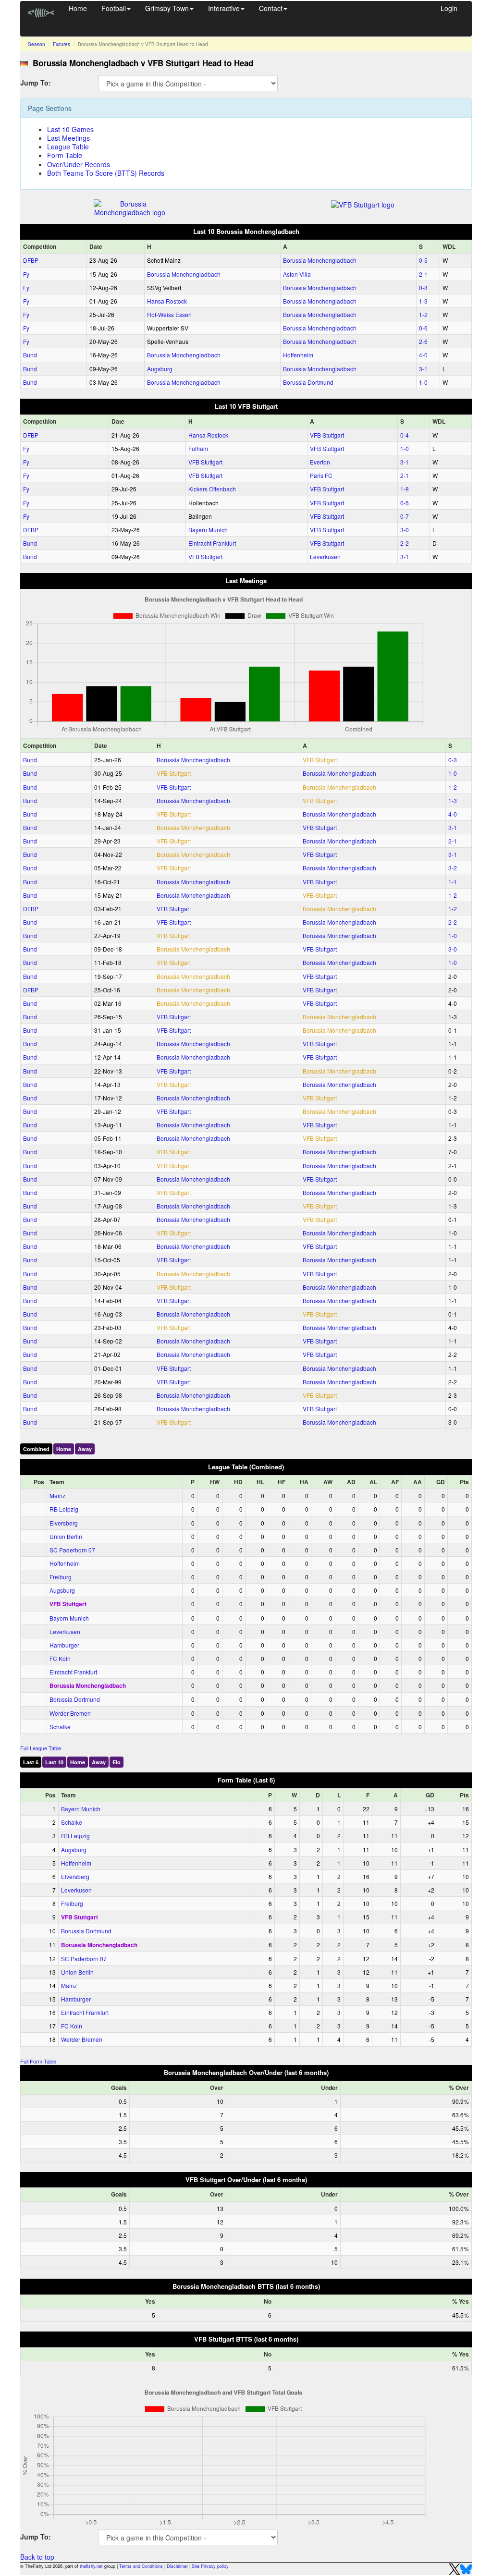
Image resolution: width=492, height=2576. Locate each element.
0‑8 (423, 287)
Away (85, 1449)
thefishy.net (91, 2566)
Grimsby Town (167, 8)
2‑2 (405, 543)
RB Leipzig (64, 1509)
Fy (26, 274)
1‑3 (423, 301)
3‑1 (423, 369)
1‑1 (453, 882)
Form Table (65, 155)
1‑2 (423, 314)
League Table (68, 147)
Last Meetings (68, 138)
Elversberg (64, 1523)
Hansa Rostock (167, 301)
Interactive (224, 8)
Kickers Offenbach (212, 489)
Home (78, 8)
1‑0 (423, 382)
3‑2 (453, 868)
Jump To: (36, 82)
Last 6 (31, 1762)
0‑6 (423, 328)
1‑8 (405, 489)
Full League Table (41, 1748)
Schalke (60, 1727)
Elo (117, 1762)
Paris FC (321, 475)
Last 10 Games (70, 129)
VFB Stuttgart (327, 435)
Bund (30, 355)
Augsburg (160, 369)
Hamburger (64, 1645)
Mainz (57, 1496)
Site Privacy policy (210, 2566)
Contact (271, 8)
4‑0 (423, 355)
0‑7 (405, 516)
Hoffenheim (298, 355)
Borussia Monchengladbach (320, 260)
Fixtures (61, 44)
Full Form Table (38, 2061)
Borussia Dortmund (308, 382)
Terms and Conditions (141, 2566)
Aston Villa (297, 274)
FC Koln (60, 1658)
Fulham (198, 448)
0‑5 (423, 260)
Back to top (37, 2557)
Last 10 (54, 1762)
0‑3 (453, 760)
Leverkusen (325, 556)
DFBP (31, 260)
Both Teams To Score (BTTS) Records (106, 173)
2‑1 (423, 274)
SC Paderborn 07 (72, 1550)
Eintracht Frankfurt (212, 543)
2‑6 (423, 341)
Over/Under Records (79, 164)
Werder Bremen (70, 1713)
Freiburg (61, 1577)
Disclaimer (177, 2566)
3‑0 (405, 530)
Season (37, 44)
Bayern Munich (208, 530)
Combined (36, 1449)
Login (449, 8)
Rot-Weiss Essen (169, 314)
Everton (320, 462)
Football (114, 8)
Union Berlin (66, 1536)
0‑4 (405, 435)
